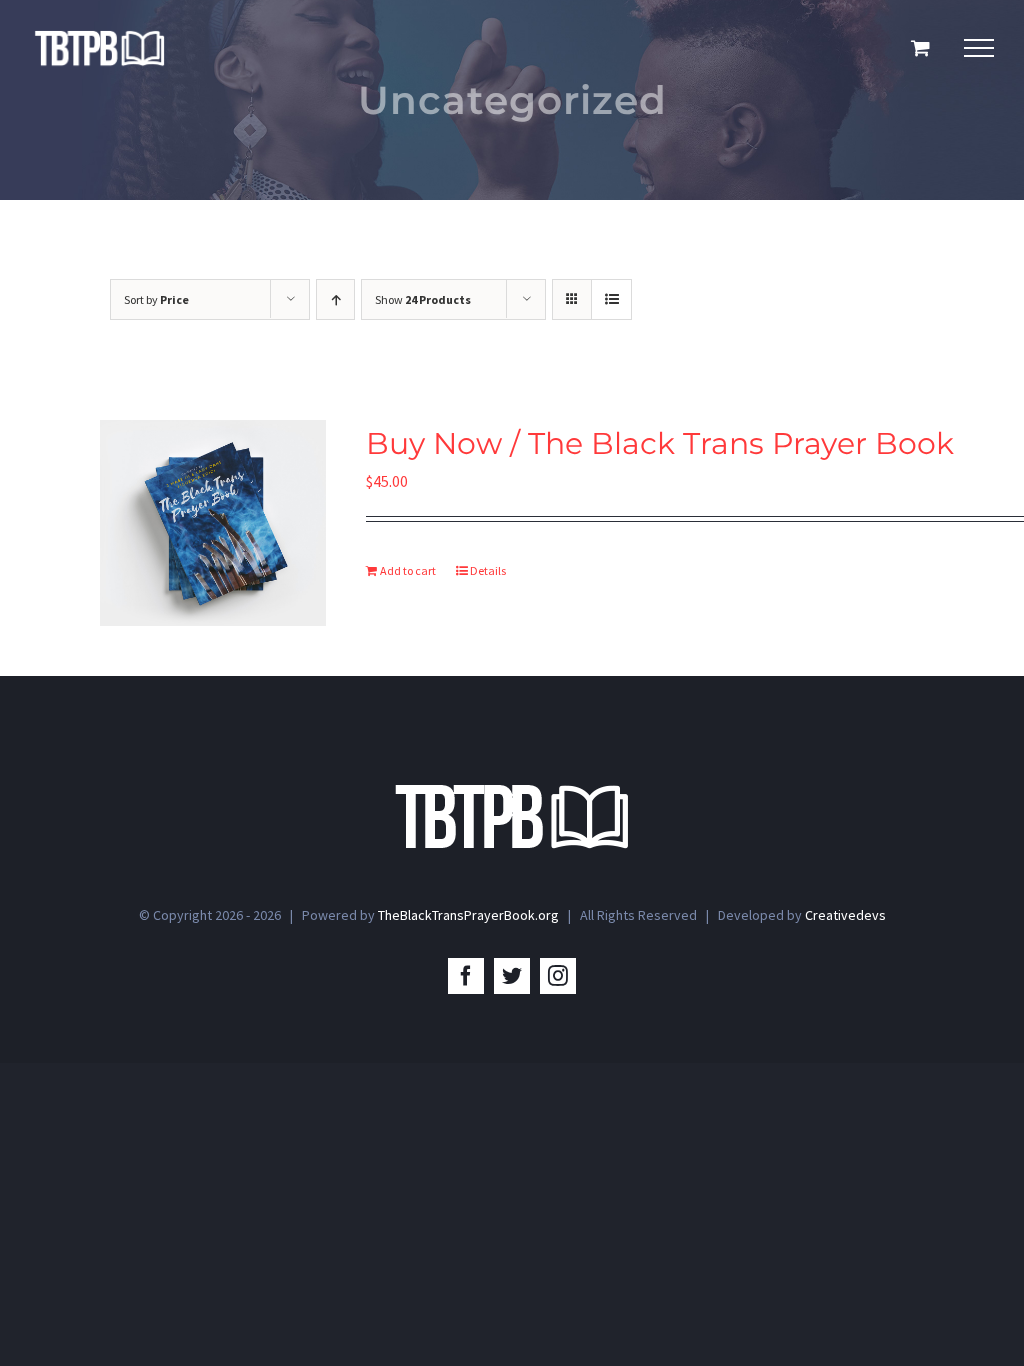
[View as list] (611, 299)
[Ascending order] (335, 299)
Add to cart (408, 570)
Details (488, 570)
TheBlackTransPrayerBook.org (468, 915)
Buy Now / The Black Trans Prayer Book (660, 443)
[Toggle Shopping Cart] (920, 47)
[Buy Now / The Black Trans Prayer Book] (213, 523)
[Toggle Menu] (979, 48)
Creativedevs (845, 915)
